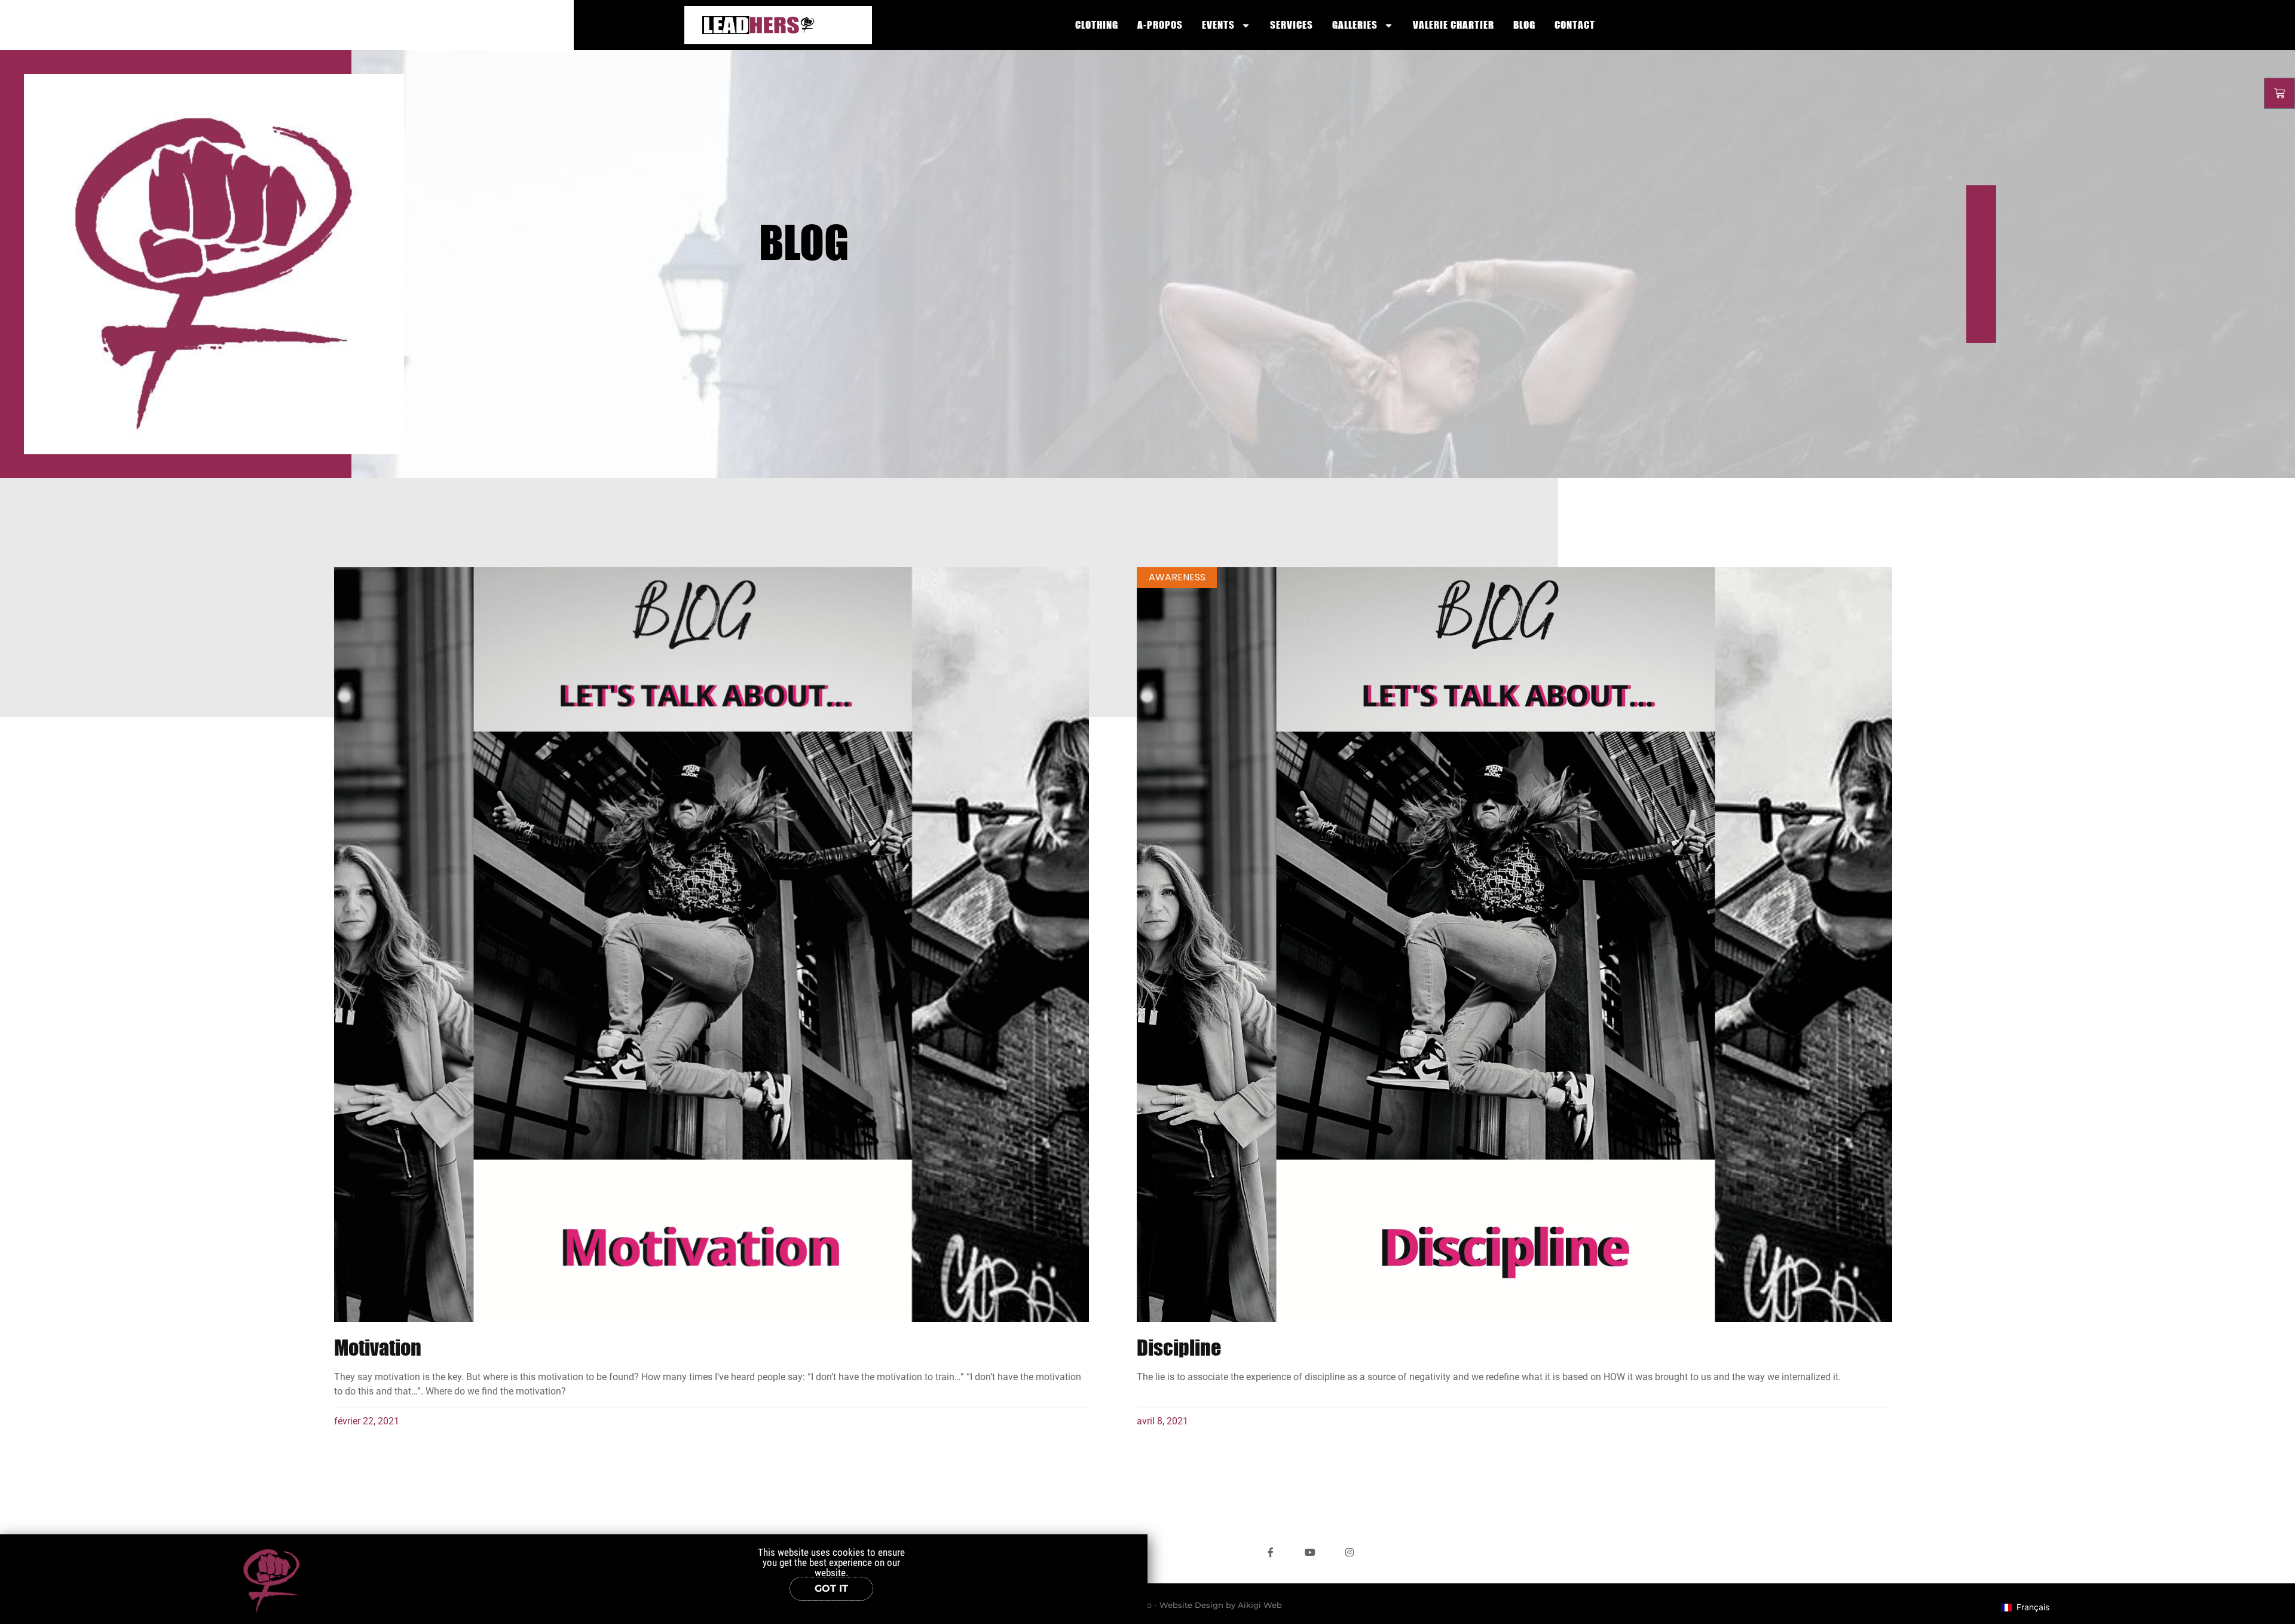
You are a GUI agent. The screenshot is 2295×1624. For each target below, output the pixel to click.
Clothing (1097, 25)
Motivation (378, 1347)
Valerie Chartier (1453, 25)
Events (1218, 25)
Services (1292, 25)
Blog (1524, 25)
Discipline (1179, 1347)
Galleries (1355, 25)
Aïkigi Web (1260, 1605)
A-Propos (1160, 25)
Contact (1575, 25)
